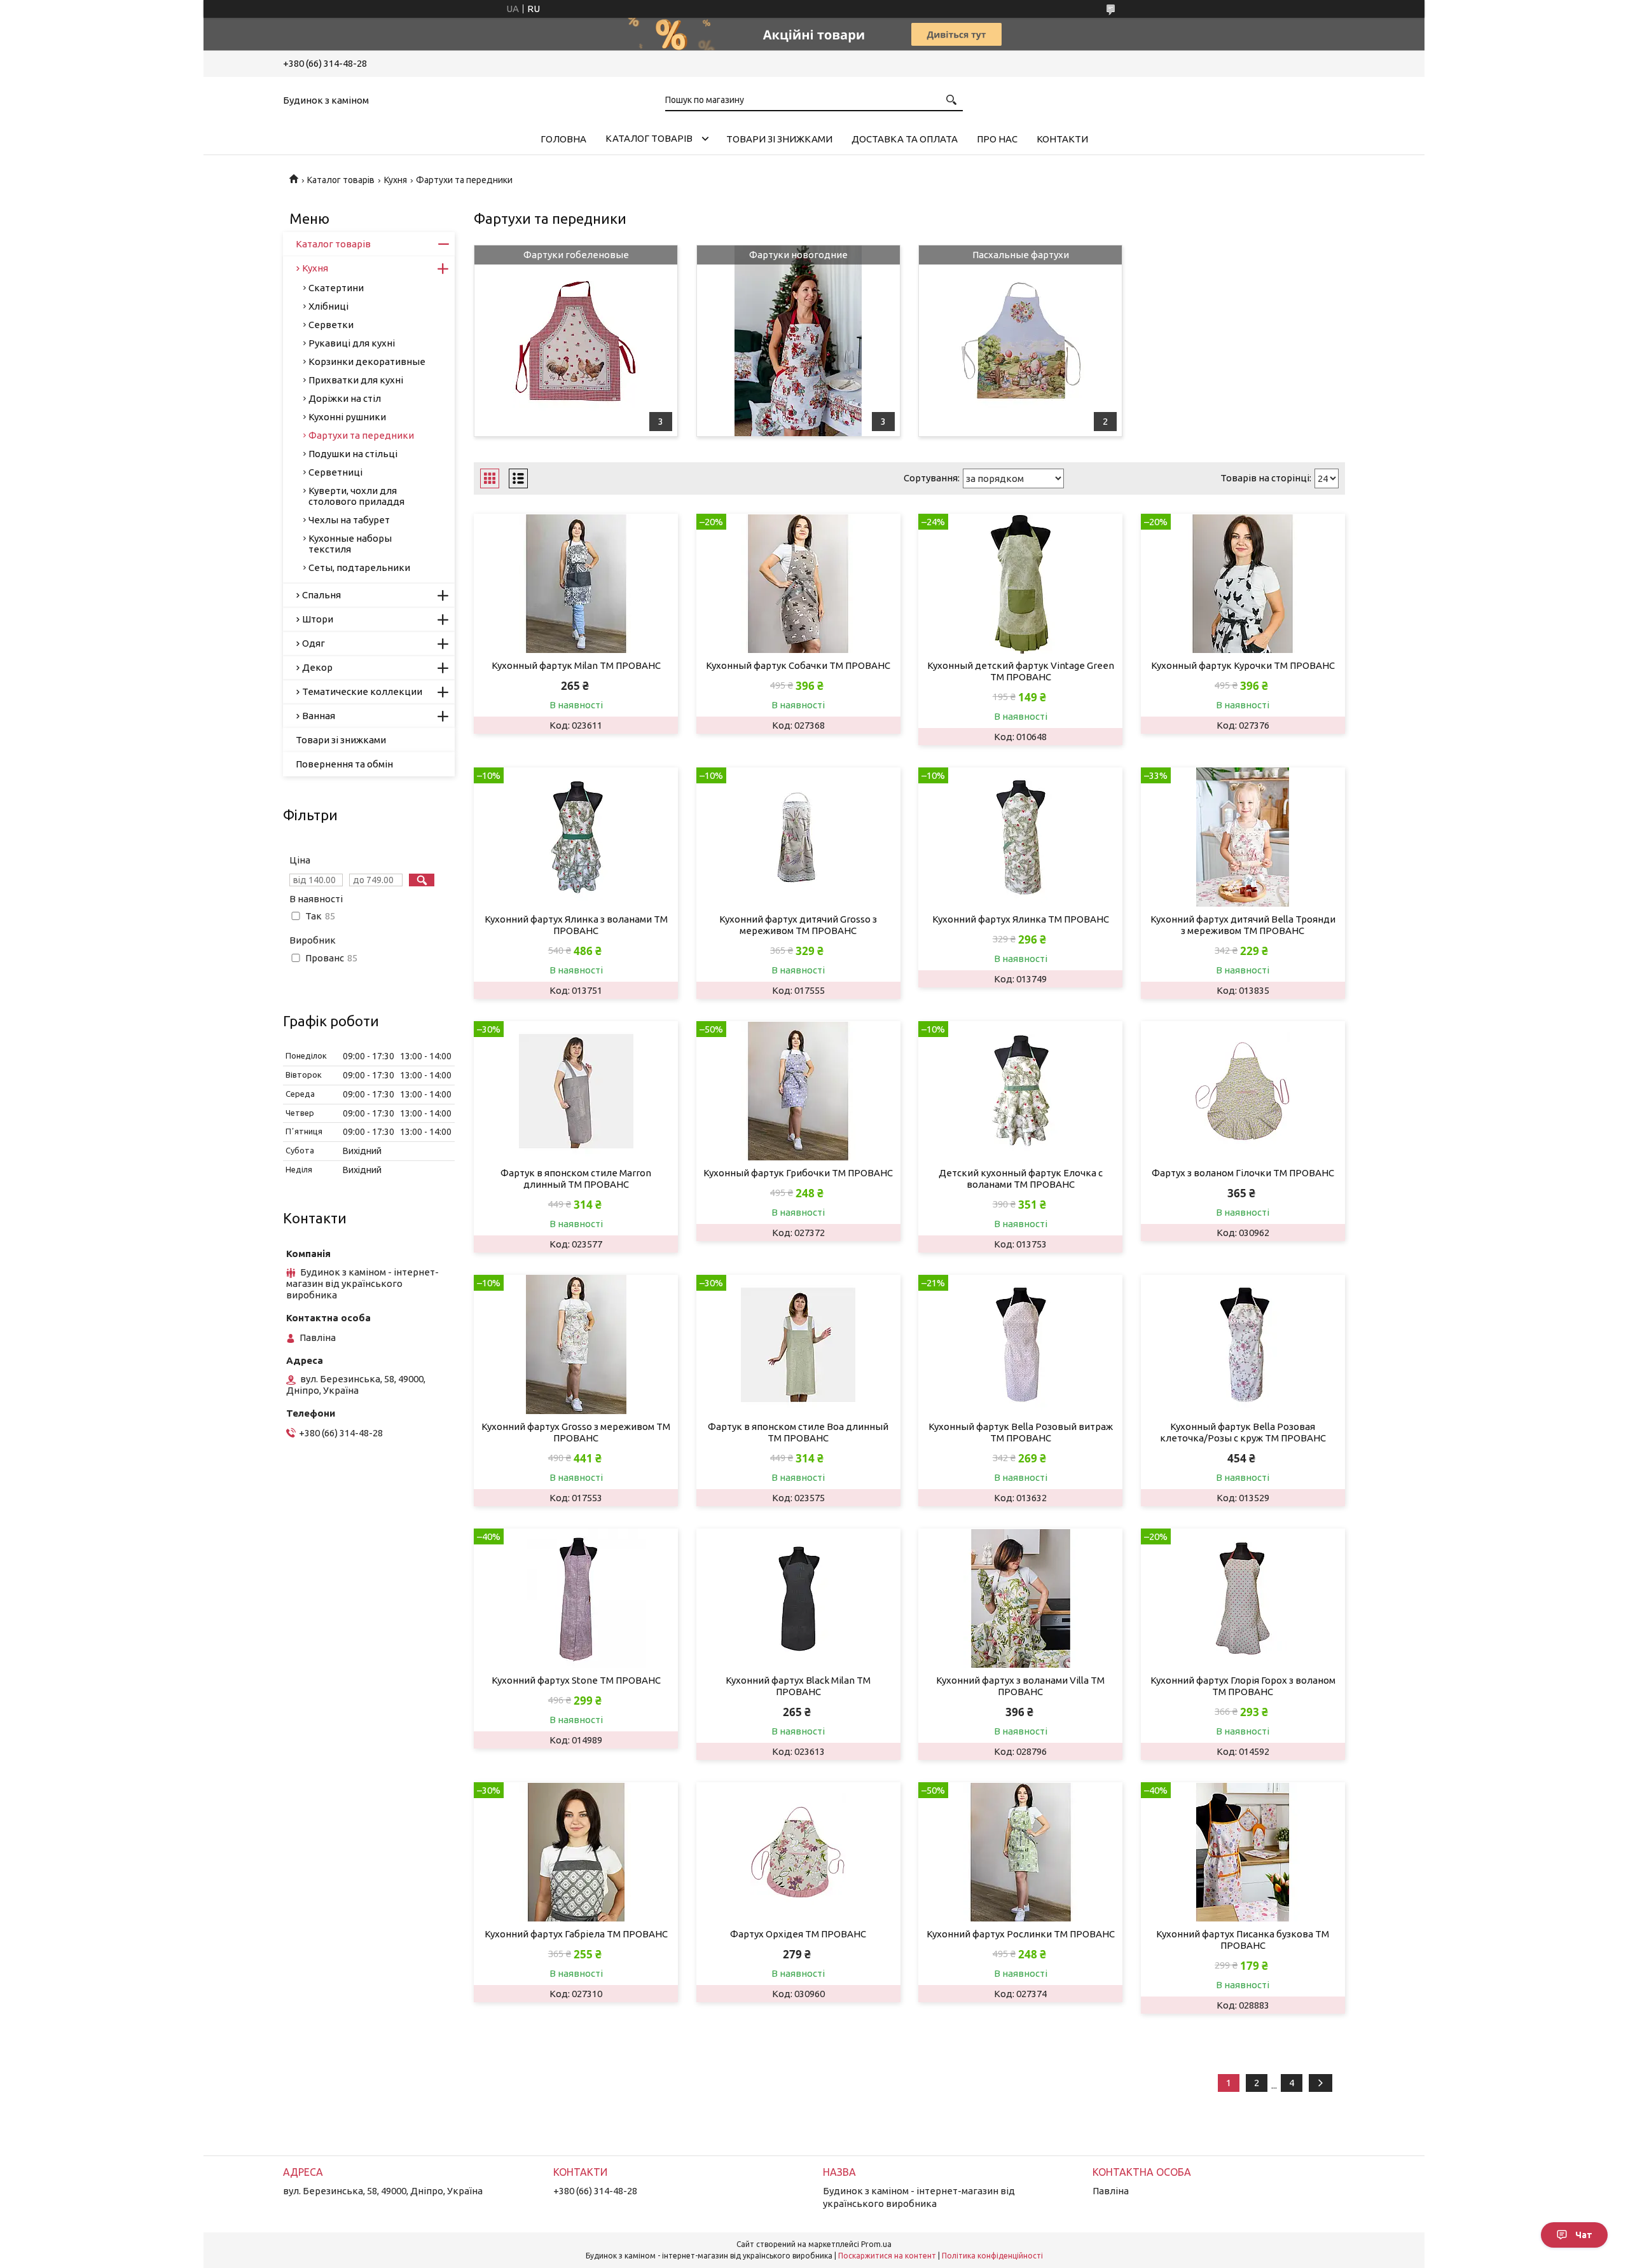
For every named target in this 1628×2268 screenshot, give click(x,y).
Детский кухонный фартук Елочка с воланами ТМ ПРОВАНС (1021, 1179)
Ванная (319, 716)
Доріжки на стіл (345, 398)
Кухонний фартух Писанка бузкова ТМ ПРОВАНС (1243, 1940)
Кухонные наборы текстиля (350, 544)
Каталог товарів (649, 138)
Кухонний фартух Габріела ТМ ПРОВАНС (576, 1934)
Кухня (396, 180)
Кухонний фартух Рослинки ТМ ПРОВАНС (1021, 1934)
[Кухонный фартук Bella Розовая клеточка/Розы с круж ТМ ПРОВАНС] (1243, 1345)
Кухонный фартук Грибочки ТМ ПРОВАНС (798, 1173)
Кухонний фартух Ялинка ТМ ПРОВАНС (1021, 919)
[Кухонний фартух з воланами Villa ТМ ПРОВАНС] (1020, 1598)
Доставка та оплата (905, 139)
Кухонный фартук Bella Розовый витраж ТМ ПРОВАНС (1021, 1432)
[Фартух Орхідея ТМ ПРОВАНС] (798, 1852)
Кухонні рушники (347, 417)
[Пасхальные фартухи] (1020, 341)
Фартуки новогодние (798, 255)
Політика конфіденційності (992, 2256)
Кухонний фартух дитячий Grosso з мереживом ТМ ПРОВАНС (798, 925)
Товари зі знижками (779, 139)
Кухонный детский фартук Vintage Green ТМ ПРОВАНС (1021, 671)
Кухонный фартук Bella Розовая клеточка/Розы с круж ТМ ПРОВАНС (1243, 1432)
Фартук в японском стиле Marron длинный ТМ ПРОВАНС (576, 1179)
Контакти (1062, 139)
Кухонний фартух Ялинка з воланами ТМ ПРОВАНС (576, 925)
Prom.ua (876, 2244)
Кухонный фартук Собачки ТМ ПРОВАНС (798, 665)
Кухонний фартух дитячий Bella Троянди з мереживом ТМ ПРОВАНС (1243, 925)
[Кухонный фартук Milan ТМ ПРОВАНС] (576, 584)
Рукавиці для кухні (352, 343)
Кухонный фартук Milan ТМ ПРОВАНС (576, 665)
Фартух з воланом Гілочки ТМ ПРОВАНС (1243, 1173)
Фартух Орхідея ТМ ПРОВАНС (798, 1934)
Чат (1584, 2235)
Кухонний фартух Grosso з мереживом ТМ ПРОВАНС (576, 1432)
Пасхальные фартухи (1021, 255)
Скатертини (336, 288)
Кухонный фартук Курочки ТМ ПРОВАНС (1243, 665)
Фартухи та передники (361, 435)
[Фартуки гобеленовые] (576, 341)
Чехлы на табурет (349, 520)
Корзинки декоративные (367, 361)
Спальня (321, 595)
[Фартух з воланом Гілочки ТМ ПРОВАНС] (1243, 1091)
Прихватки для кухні (356, 380)
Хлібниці (328, 306)
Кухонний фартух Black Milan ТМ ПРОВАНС (798, 1686)
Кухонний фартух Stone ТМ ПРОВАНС (576, 1680)
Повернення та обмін (344, 764)
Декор (317, 667)
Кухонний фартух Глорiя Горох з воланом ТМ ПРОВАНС (1243, 1686)
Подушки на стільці (353, 454)
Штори (318, 619)
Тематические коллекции (362, 691)
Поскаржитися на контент (887, 2256)
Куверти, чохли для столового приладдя (356, 496)
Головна (563, 139)
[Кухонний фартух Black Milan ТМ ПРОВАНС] (798, 1598)
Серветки (331, 325)
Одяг (314, 643)
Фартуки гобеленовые (576, 255)
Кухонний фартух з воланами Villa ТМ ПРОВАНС (1020, 1686)
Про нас (997, 139)
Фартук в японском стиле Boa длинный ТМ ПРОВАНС (798, 1432)
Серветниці (335, 472)
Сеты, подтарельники (359, 567)
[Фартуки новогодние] (798, 341)
